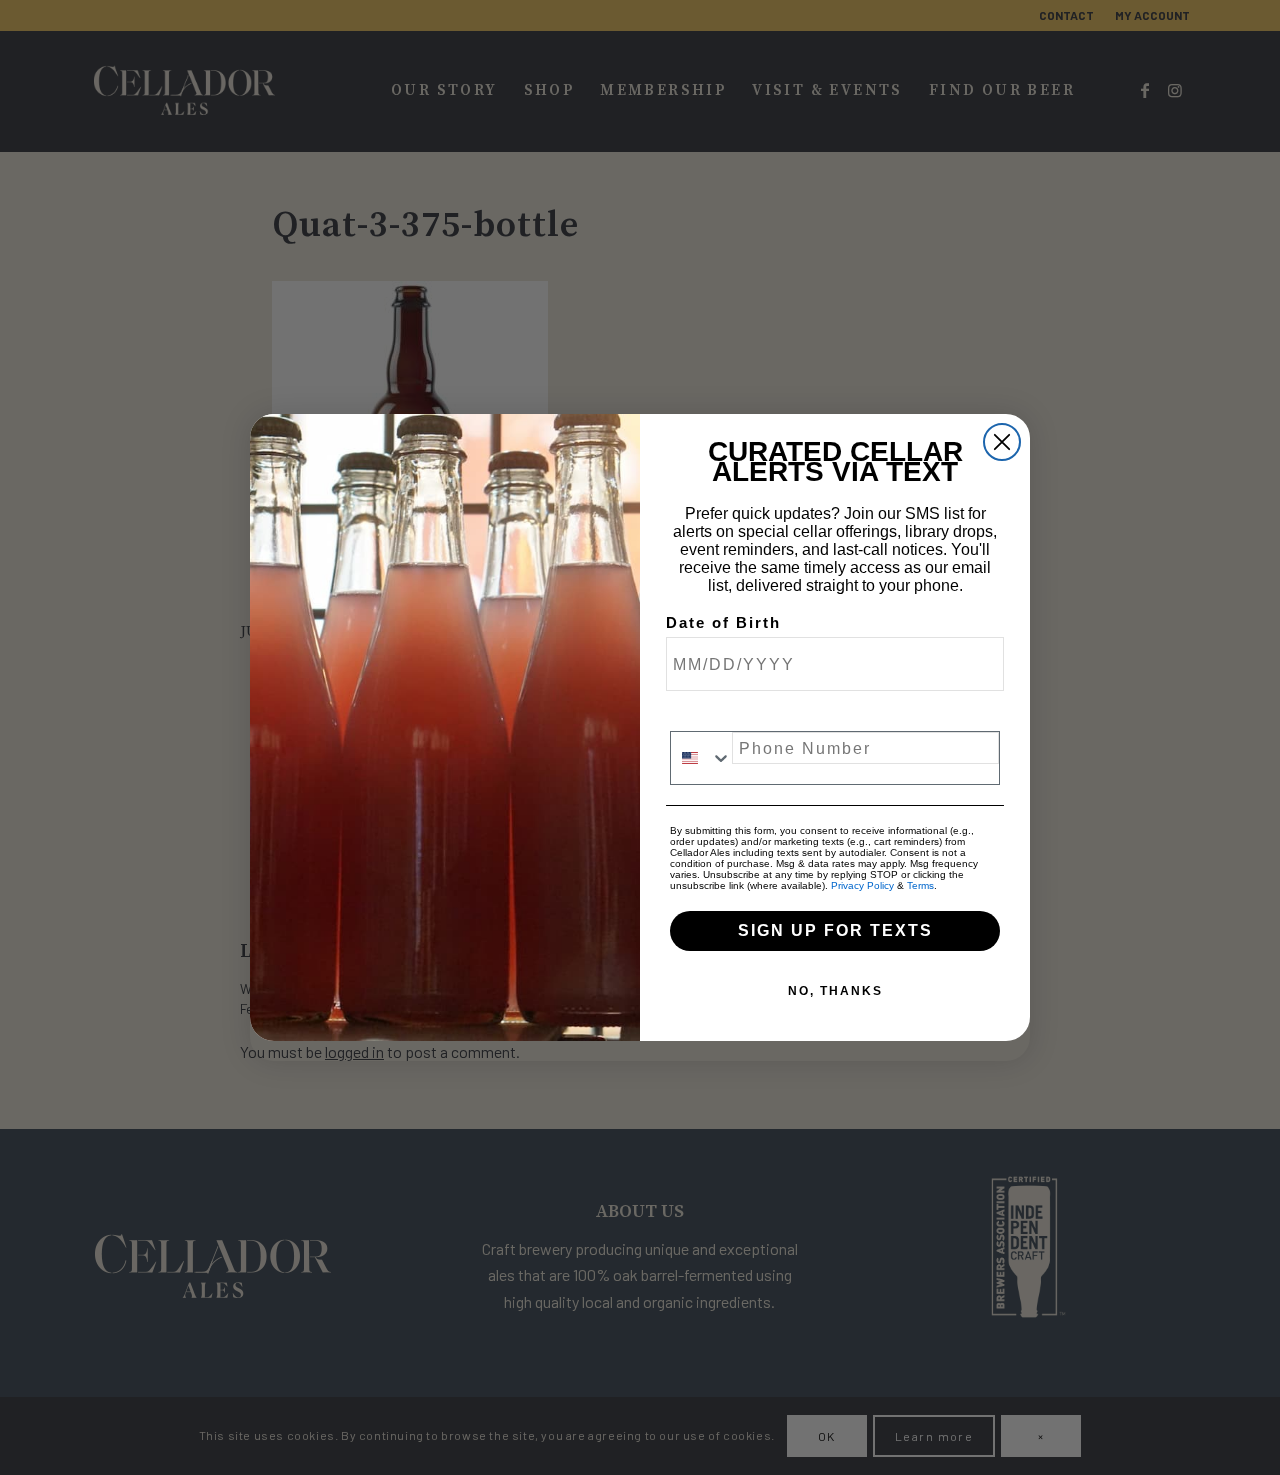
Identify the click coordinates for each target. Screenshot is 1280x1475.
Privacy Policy (862, 885)
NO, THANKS (835, 991)
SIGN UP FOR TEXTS (835, 930)
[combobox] (701, 758)
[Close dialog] (1002, 442)
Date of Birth (723, 623)
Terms (920, 885)
